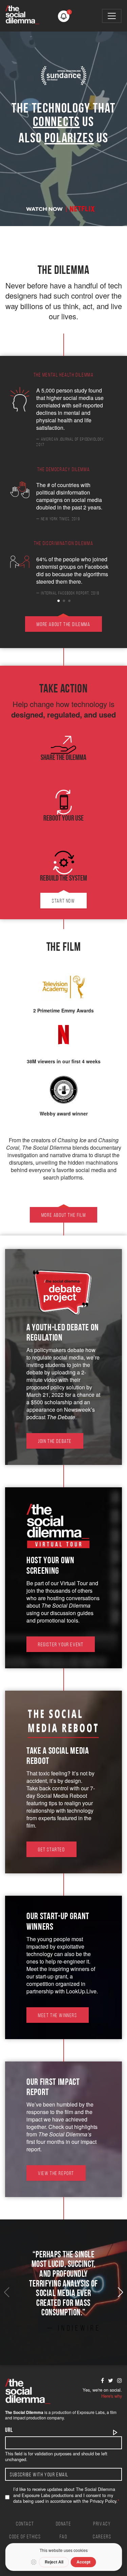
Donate (64, 2524)
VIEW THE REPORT (56, 2174)
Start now (63, 901)
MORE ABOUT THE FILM (63, 1215)
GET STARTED (51, 1850)
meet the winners (58, 2016)
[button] (64, 16)
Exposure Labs (91, 2412)
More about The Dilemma (63, 625)
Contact (25, 2524)
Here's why (112, 2396)
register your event (61, 1645)
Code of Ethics (25, 2537)
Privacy (102, 2524)
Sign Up (115, 2433)
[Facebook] (102, 2380)
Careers (102, 2537)
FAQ (64, 2537)
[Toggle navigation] (112, 16)
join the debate (55, 1442)
